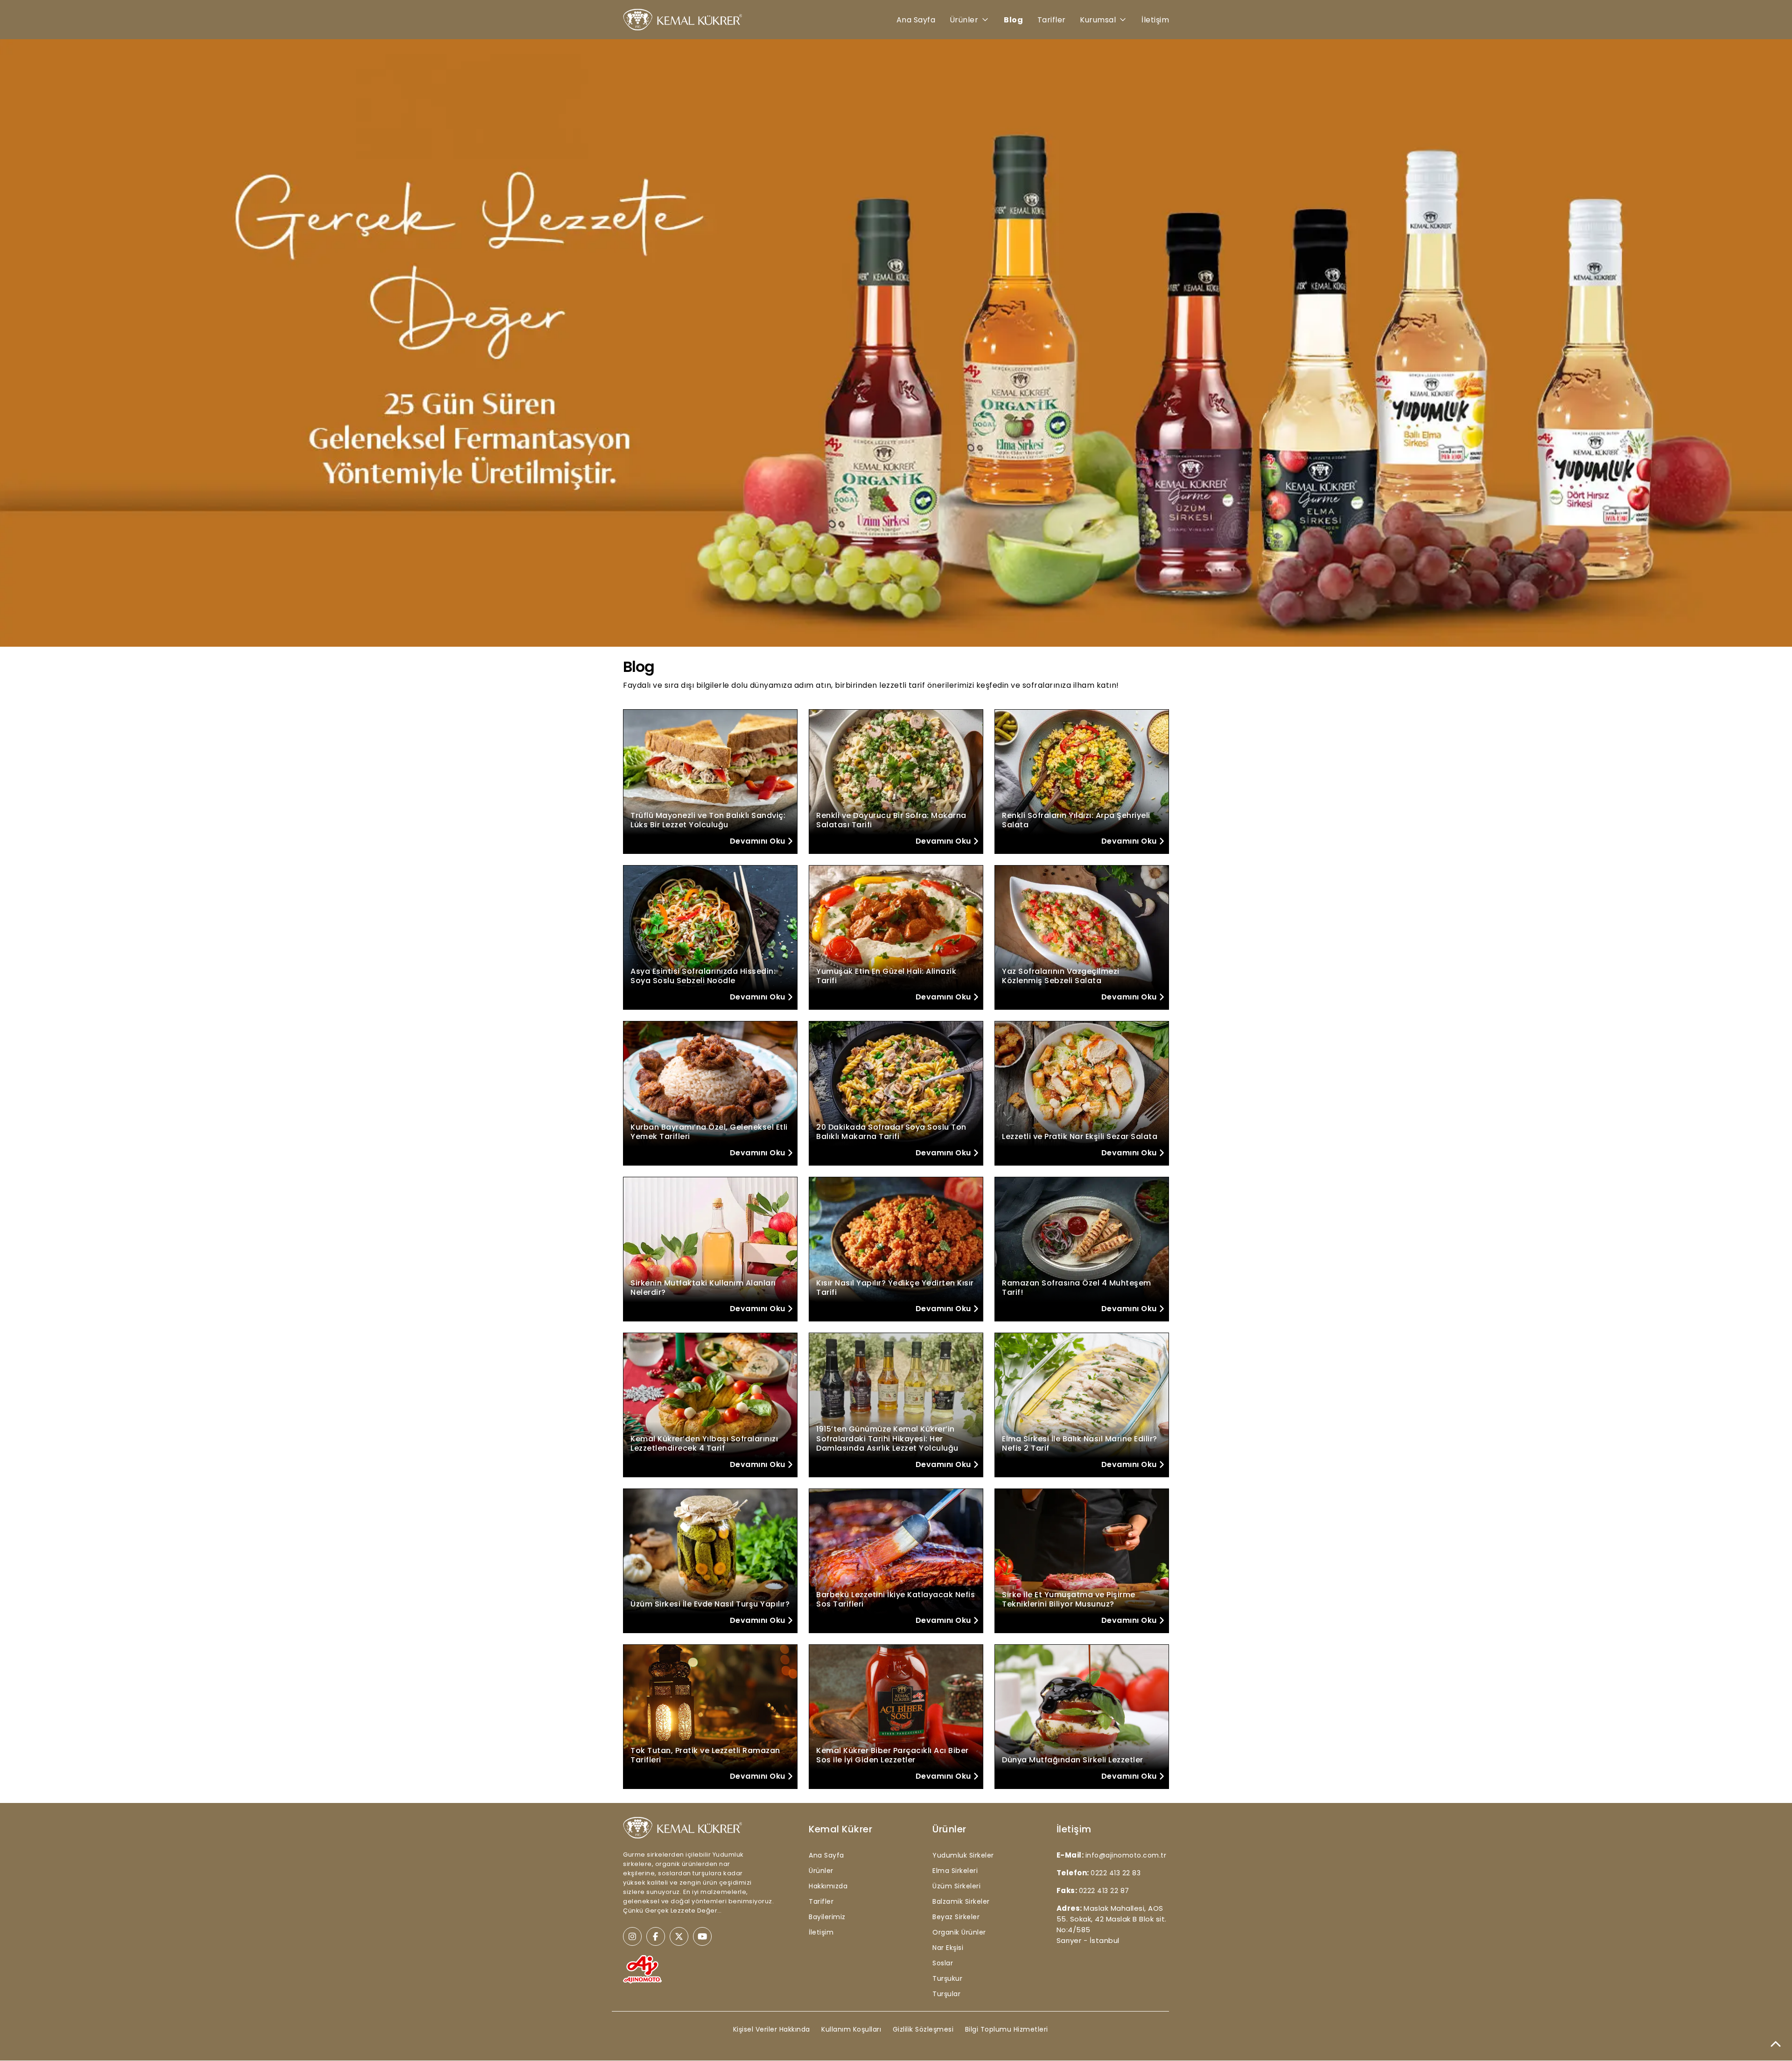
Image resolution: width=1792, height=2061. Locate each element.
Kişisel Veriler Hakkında (772, 2029)
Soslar (943, 1963)
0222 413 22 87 (1104, 1891)
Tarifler (1052, 20)
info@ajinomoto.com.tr (1126, 1855)
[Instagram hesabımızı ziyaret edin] (632, 1936)
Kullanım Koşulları (851, 2029)
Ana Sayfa (916, 20)
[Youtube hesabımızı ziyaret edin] (702, 1936)
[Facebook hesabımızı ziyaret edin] (656, 1936)
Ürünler (964, 20)
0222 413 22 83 (1116, 1873)
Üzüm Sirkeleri (956, 1886)
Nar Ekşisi (948, 1948)
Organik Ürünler (959, 1932)
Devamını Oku (759, 841)
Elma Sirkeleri (955, 1871)
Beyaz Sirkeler (956, 1917)
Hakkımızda (828, 1886)
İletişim (1155, 20)
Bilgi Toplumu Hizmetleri (1007, 2029)
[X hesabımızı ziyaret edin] (679, 1936)
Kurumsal (1098, 20)
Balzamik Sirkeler (961, 1901)
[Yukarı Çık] (1776, 2045)
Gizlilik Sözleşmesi (923, 2029)
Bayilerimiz (827, 1917)
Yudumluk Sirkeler (963, 1855)
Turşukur (947, 1978)
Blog (1013, 20)
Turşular (946, 1994)
